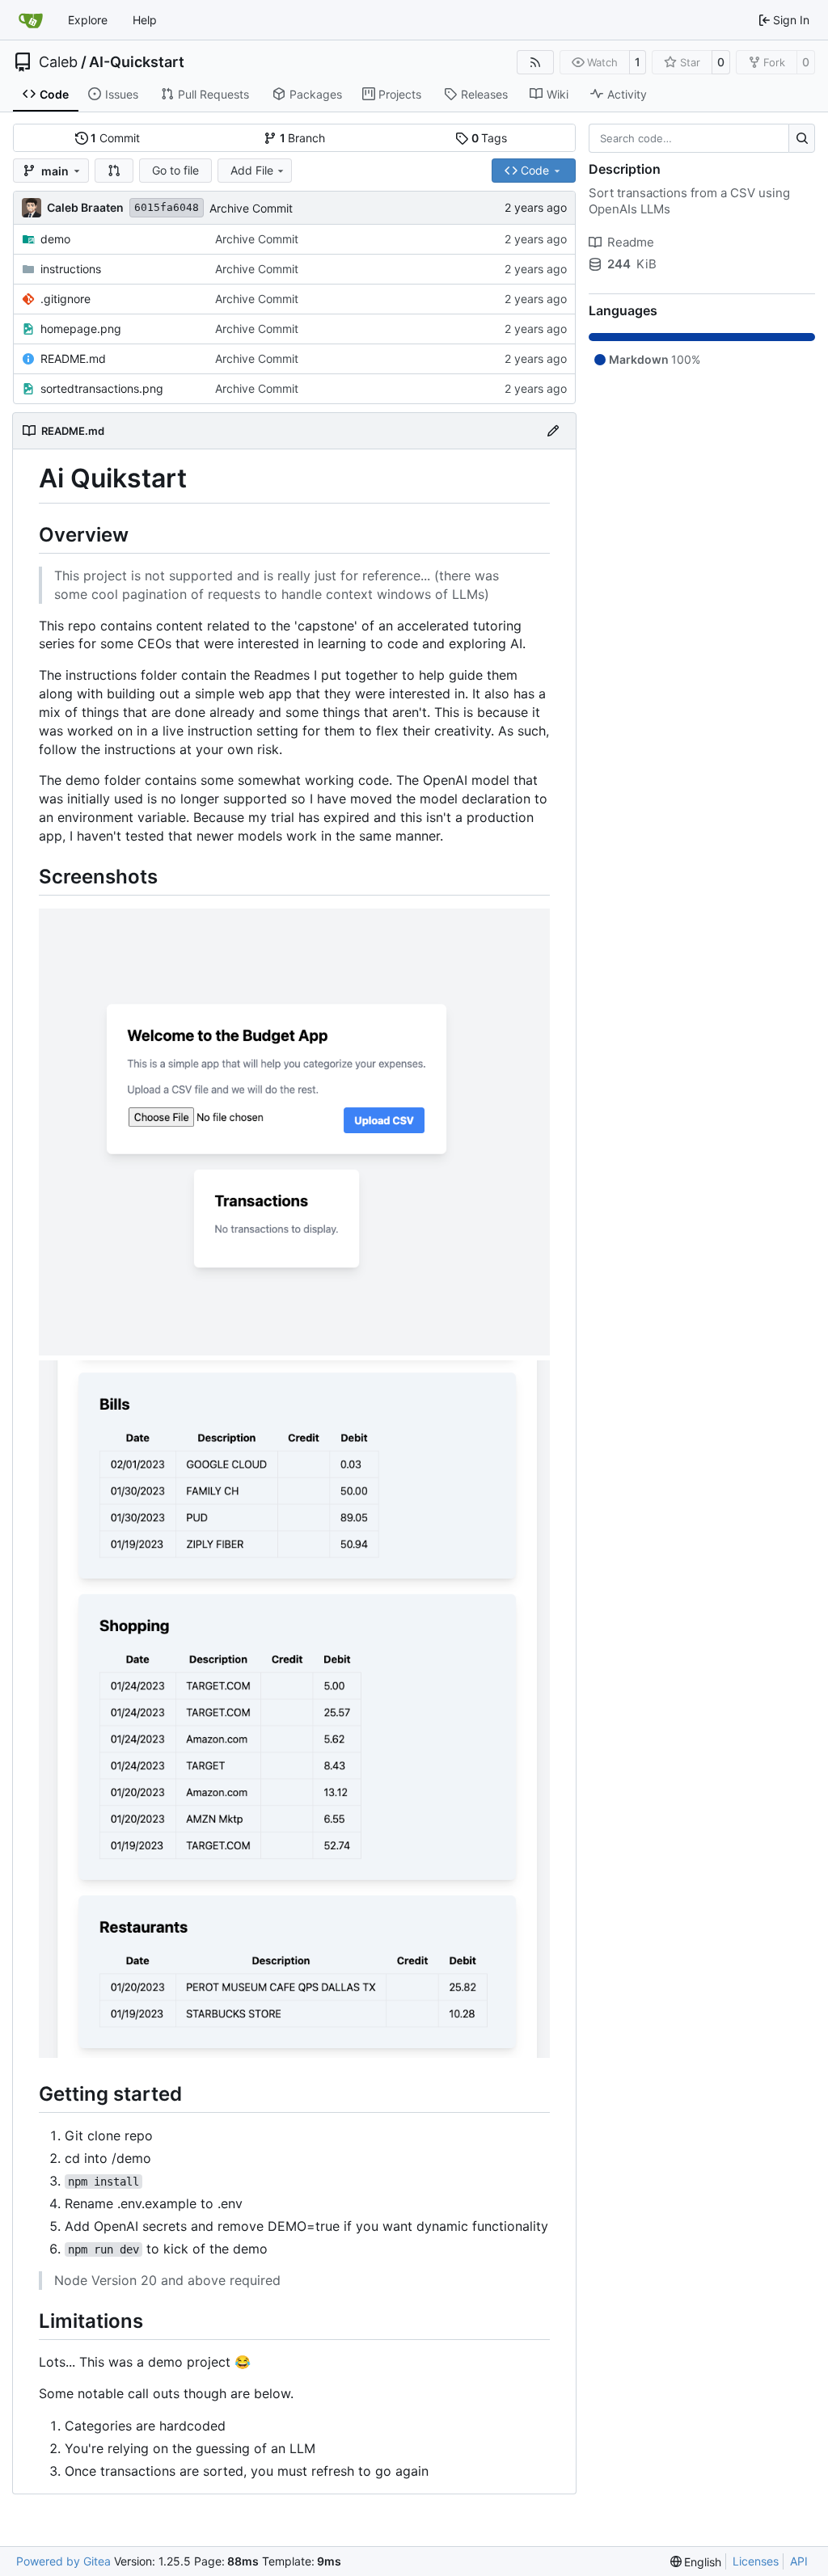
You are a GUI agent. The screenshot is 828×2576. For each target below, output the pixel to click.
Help (145, 20)
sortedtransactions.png (102, 388)
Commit (115, 138)
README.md (73, 358)
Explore (88, 20)
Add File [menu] (252, 170)
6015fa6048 (167, 207)
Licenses (756, 2561)
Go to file (175, 170)
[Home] (31, 20)
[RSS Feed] (535, 62)
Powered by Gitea (63, 2561)
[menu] (696, 2562)
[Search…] (802, 138)
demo (55, 239)
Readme (631, 242)
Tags (490, 138)
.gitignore (65, 299)
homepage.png (81, 329)
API (799, 2561)
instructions (71, 269)
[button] (114, 171)
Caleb (58, 62)
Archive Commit (251, 208)
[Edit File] (553, 431)
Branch (303, 138)
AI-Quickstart (137, 62)
